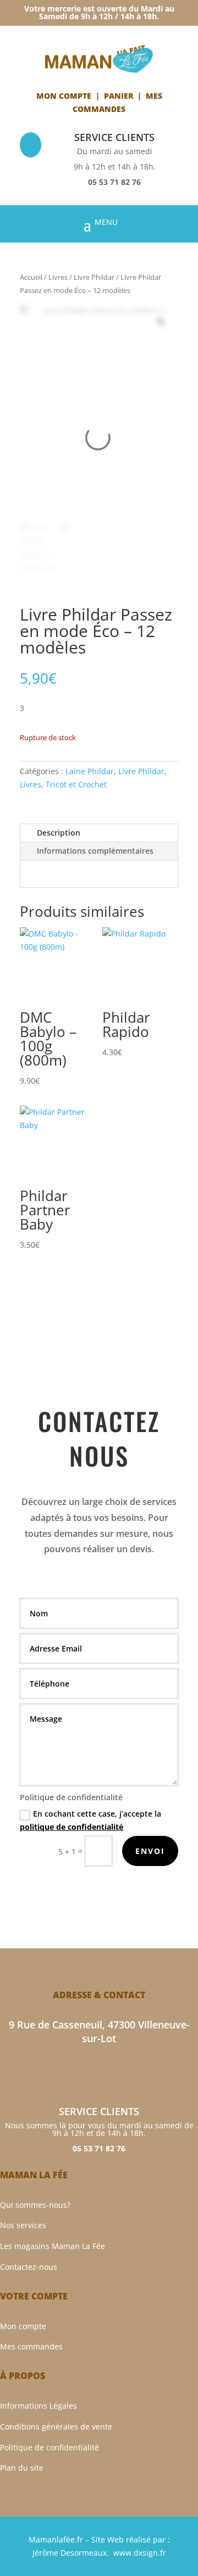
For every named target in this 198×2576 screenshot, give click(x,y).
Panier (119, 96)
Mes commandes (31, 2346)
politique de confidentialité (71, 1827)
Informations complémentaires (95, 851)
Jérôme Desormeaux (70, 2553)
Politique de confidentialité (50, 2447)
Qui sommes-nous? (35, 2205)
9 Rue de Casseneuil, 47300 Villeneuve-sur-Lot (99, 2031)
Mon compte (64, 96)
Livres (58, 277)
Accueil (31, 277)
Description (59, 833)
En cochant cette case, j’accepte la (90, 1820)
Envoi (150, 1851)
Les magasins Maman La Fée (53, 2246)
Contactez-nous (29, 2267)
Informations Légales (38, 2406)
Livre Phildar (94, 277)
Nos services (23, 2225)
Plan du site (22, 2468)
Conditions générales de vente (56, 2426)
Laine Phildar (90, 771)
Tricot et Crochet (76, 784)
